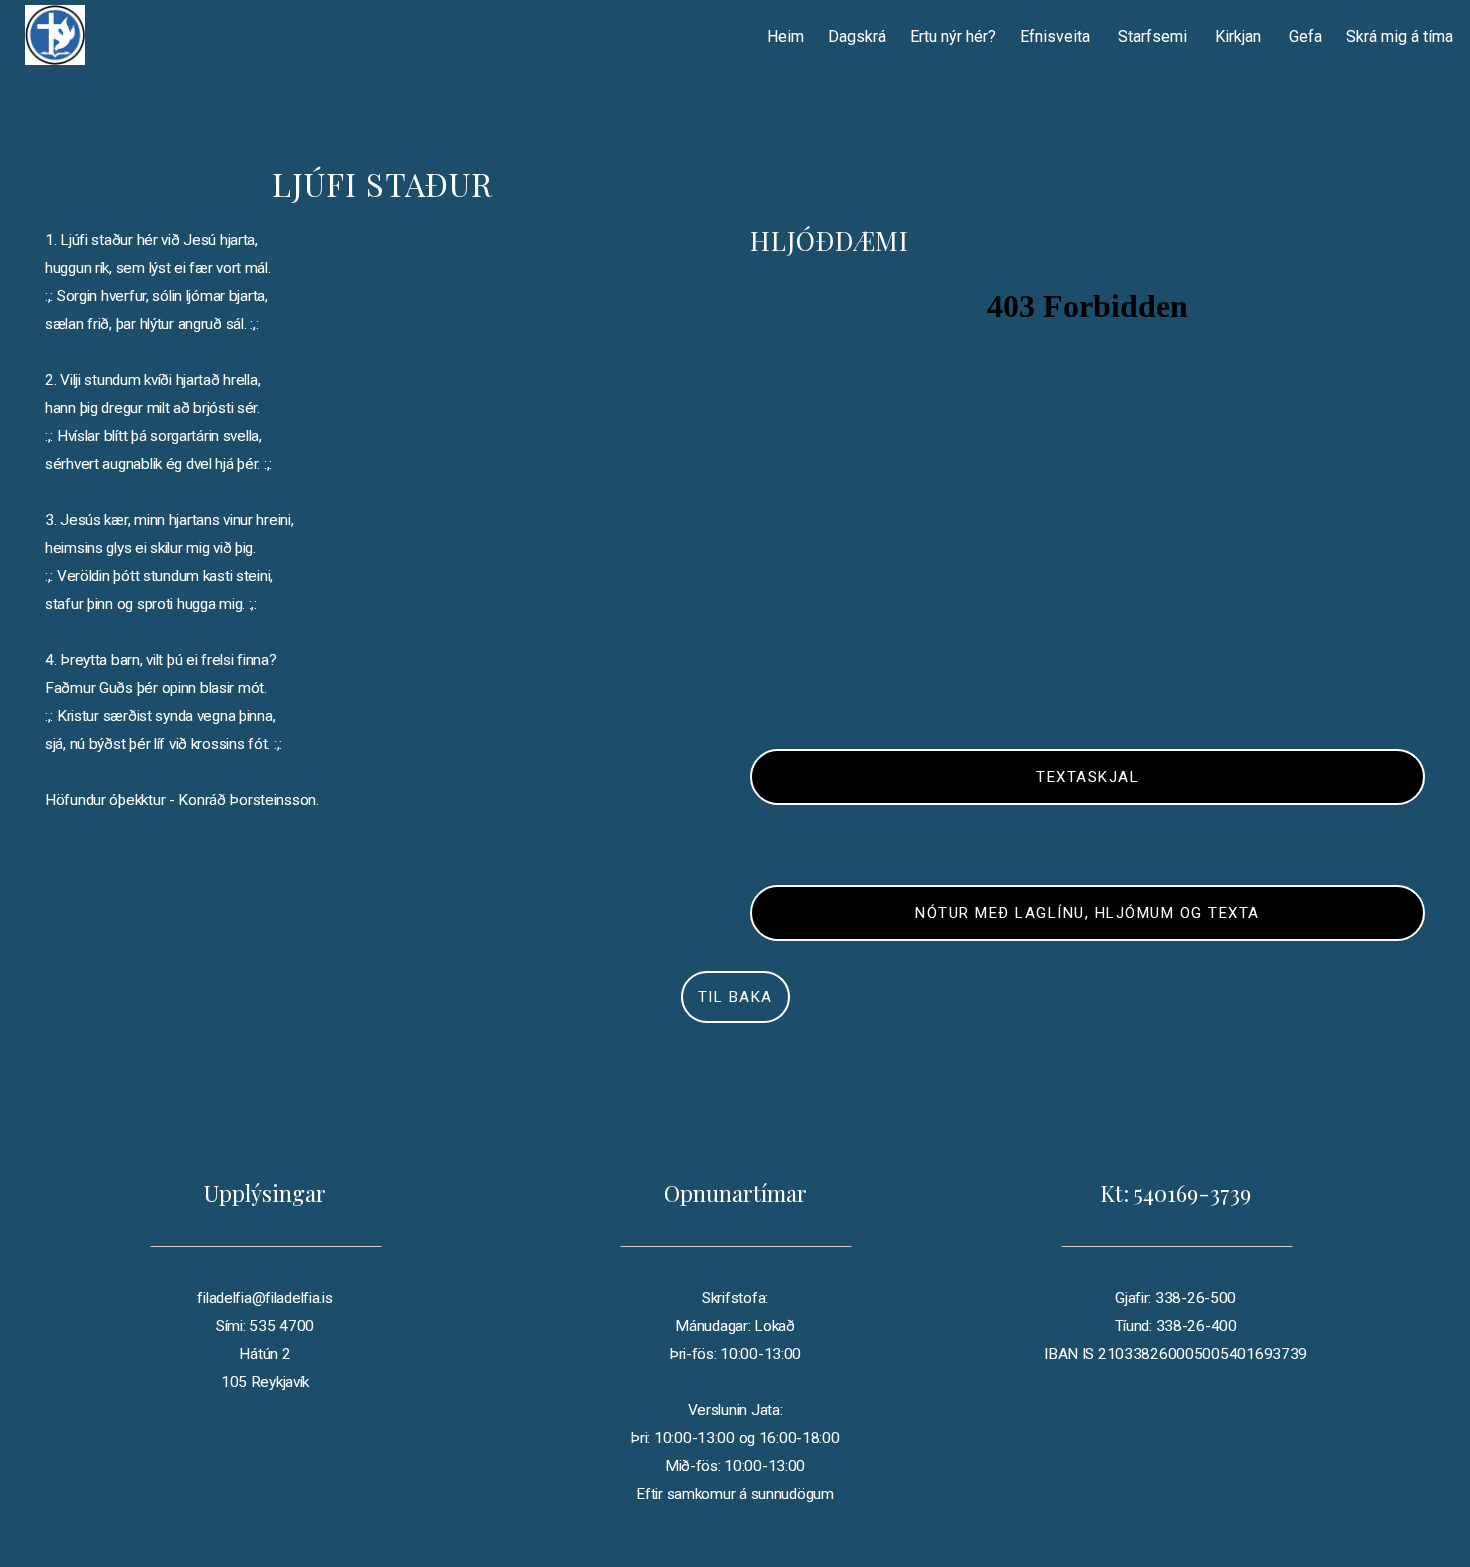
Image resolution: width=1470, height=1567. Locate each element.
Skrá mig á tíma (1399, 36)
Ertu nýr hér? (953, 36)
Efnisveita (1057, 36)
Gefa (1305, 36)
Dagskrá (857, 36)
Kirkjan (1240, 36)
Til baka (735, 997)
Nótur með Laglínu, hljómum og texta (1087, 913)
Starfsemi (1154, 36)
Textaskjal (1087, 777)
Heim (785, 36)
